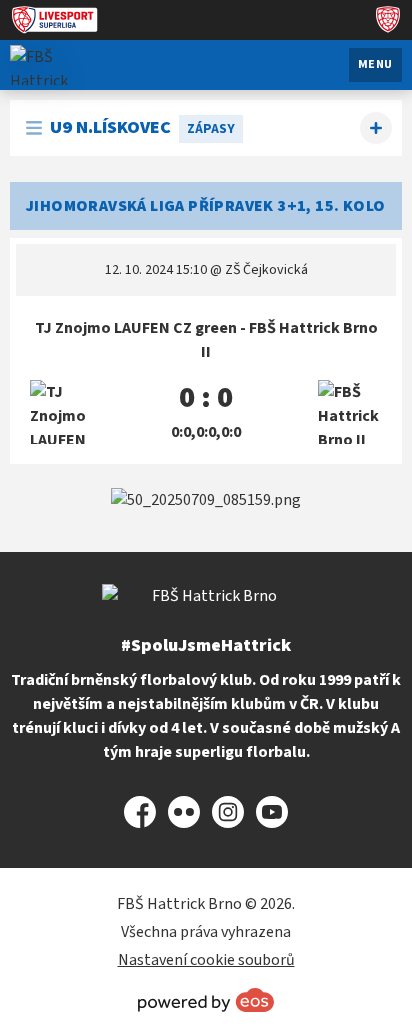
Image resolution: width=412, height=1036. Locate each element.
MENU (375, 64)
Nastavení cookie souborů (206, 960)
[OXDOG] (206, 500)
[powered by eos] (206, 1000)
